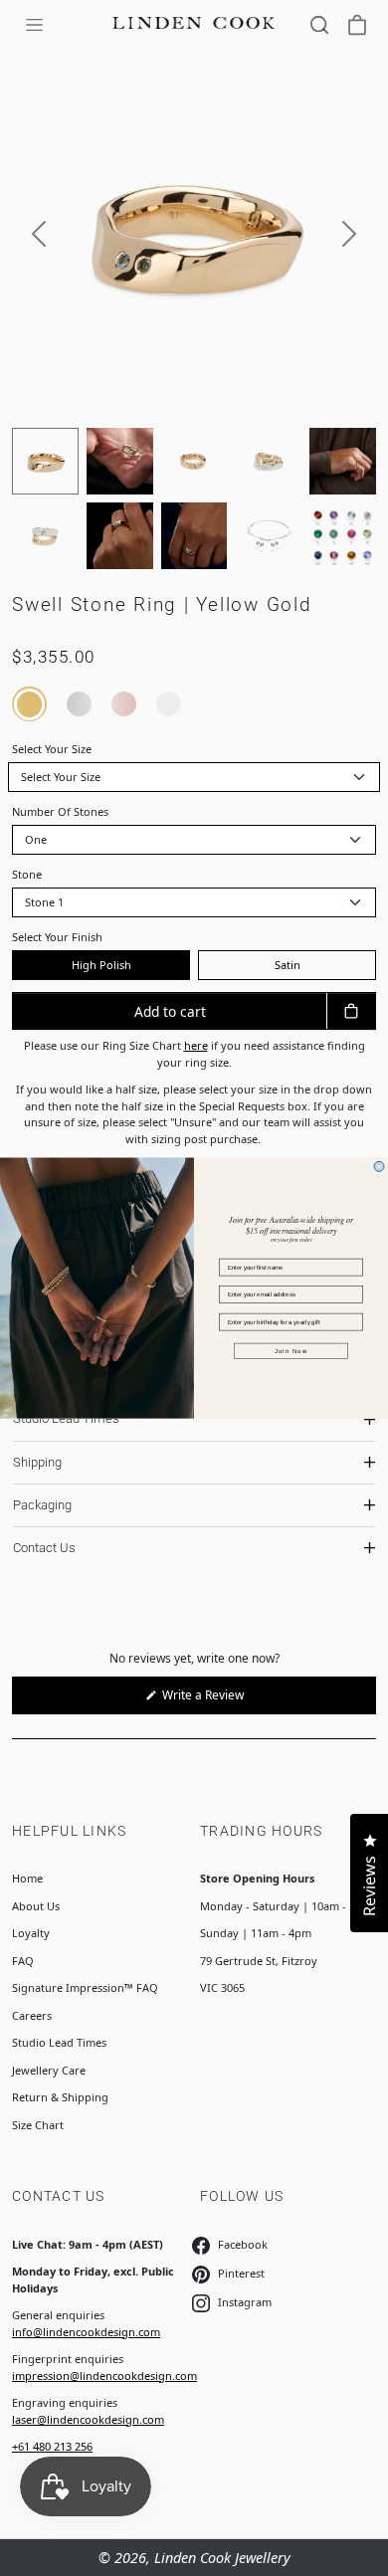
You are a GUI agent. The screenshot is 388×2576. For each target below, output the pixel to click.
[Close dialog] (379, 1166)
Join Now (291, 1351)
